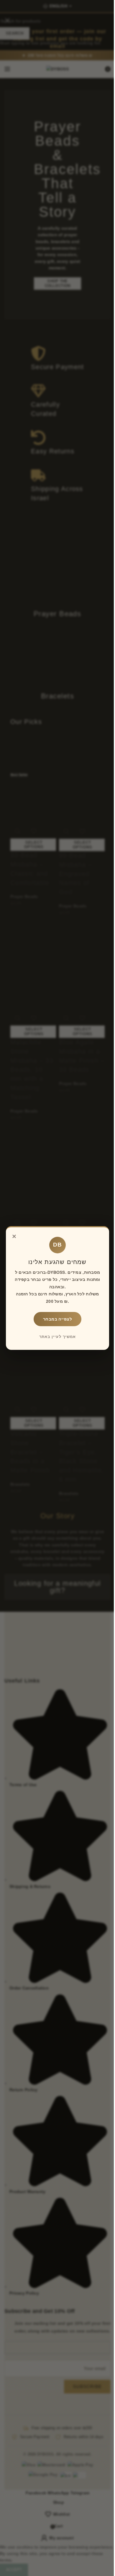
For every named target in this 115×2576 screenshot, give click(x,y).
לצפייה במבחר (57, 1319)
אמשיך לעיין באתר (57, 1337)
